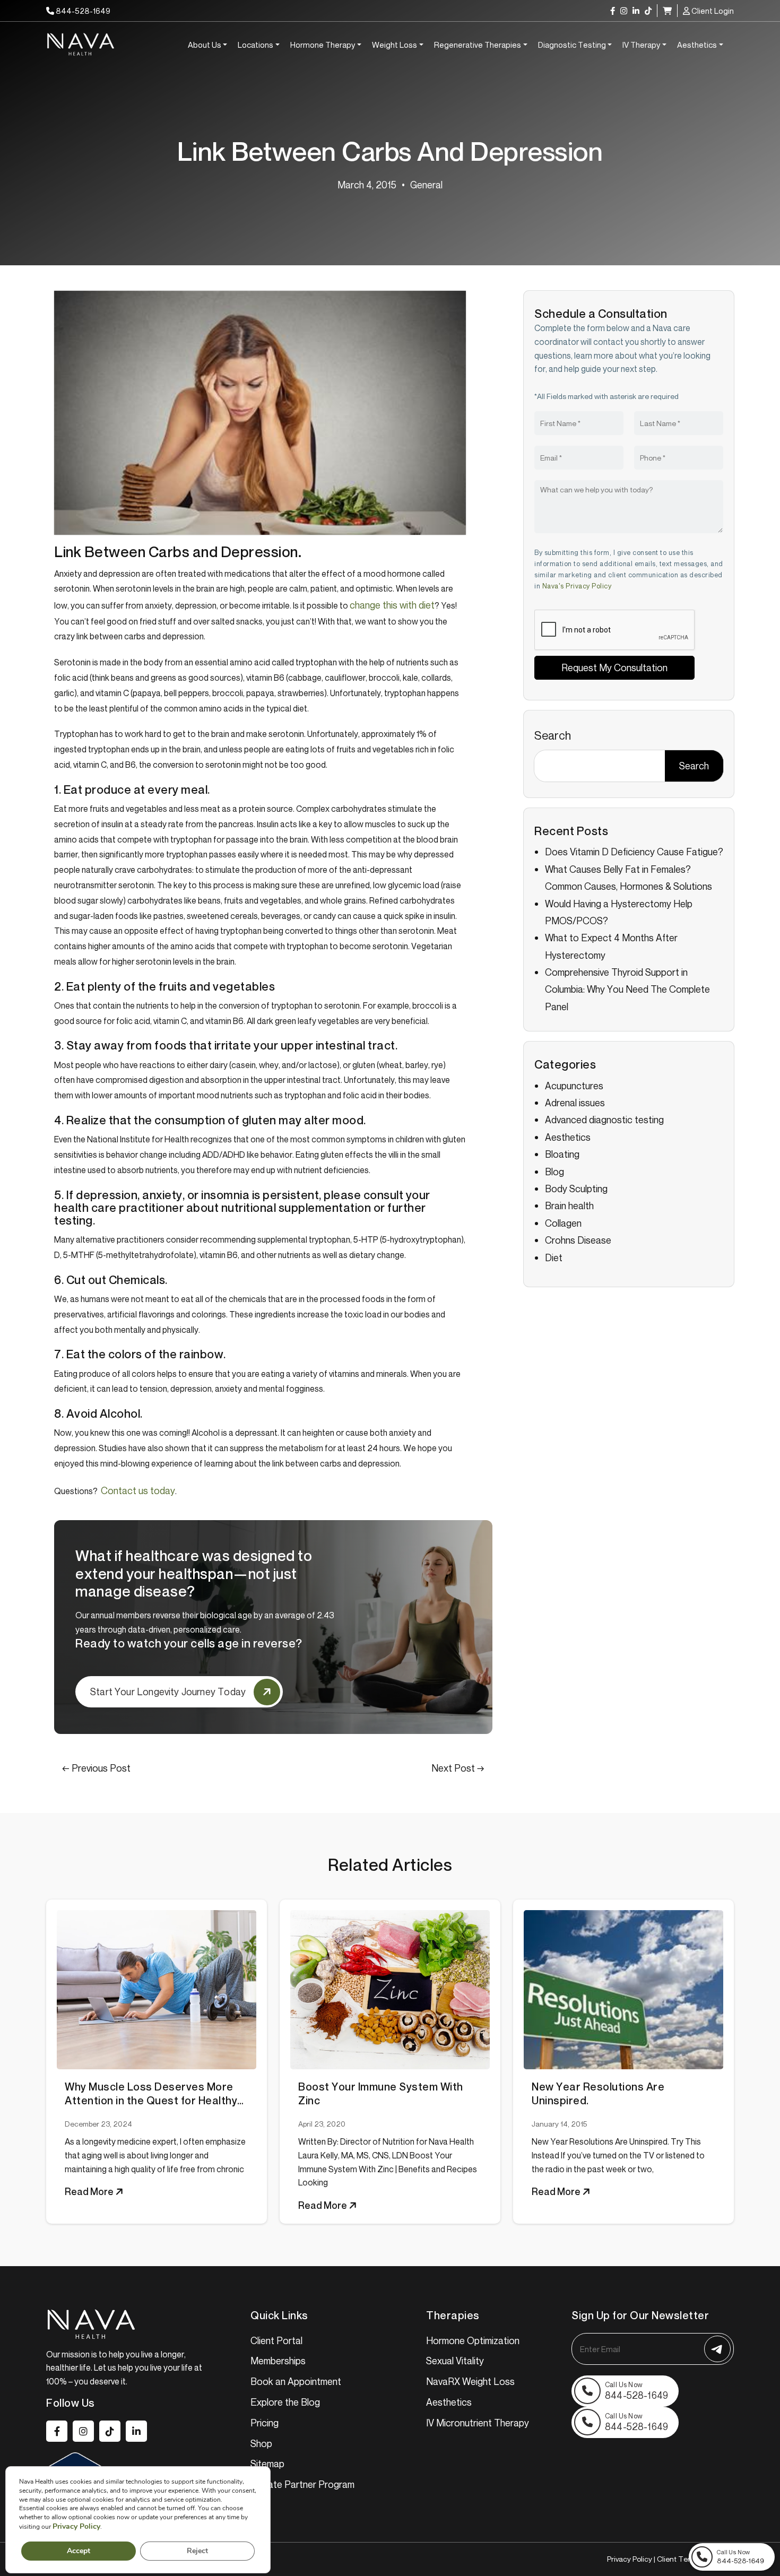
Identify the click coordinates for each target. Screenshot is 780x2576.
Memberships (278, 2361)
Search (553, 735)
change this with (392, 605)
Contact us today (138, 1490)
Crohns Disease (578, 1240)
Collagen (563, 1223)
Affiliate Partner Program (302, 2484)
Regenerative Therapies (478, 45)
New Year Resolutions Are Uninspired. (598, 2094)
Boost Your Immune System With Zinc (381, 2094)
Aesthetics (697, 45)
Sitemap (267, 2464)
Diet (554, 1257)
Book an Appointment (296, 2381)
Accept (79, 2551)
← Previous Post (96, 1768)
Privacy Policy (630, 2559)
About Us (205, 45)
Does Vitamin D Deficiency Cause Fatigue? (634, 852)
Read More (90, 2191)
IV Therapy (641, 45)
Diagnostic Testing (572, 45)
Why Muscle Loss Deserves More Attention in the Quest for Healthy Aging (151, 2094)
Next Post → (458, 1768)
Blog (554, 1172)
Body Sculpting (576, 1189)
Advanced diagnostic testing (604, 1120)
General (426, 185)
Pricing (265, 2423)
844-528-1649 (82, 11)
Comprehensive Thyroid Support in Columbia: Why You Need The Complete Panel (627, 989)
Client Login (712, 11)
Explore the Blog (285, 2402)
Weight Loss (395, 45)
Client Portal (276, 2340)
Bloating (562, 1154)
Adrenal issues (575, 1103)
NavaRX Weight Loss (470, 2381)
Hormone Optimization (473, 2340)
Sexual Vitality (455, 2361)
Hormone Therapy (323, 45)
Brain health (569, 1205)
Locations (255, 45)
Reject (197, 2551)
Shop (261, 2443)
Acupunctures (574, 1086)
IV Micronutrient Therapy (478, 2423)
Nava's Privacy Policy (577, 586)
